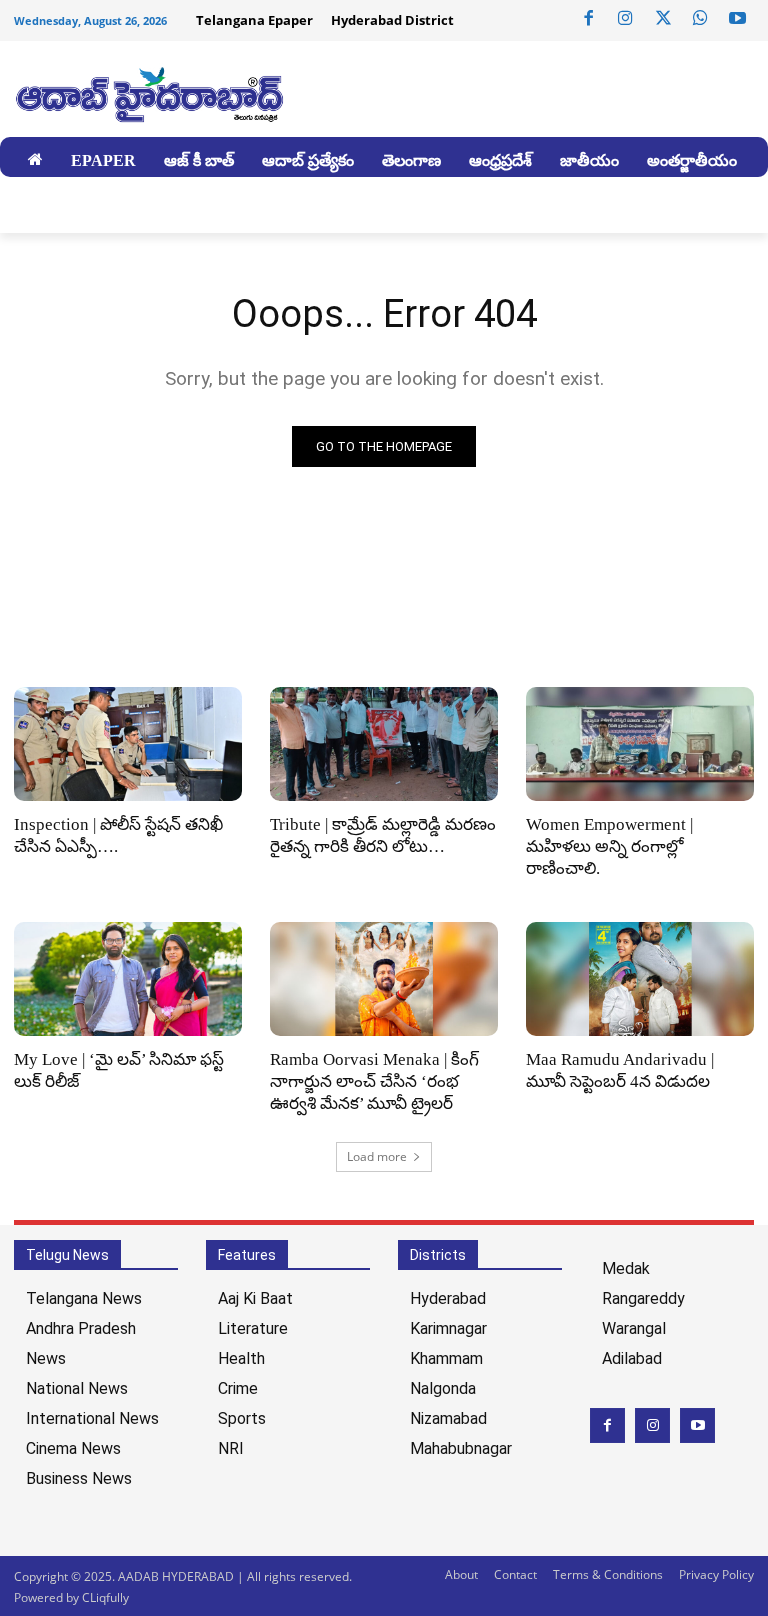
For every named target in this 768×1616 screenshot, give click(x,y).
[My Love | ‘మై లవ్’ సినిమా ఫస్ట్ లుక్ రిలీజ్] (128, 979)
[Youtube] (738, 19)
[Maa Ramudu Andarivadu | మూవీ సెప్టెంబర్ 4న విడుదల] (640, 979)
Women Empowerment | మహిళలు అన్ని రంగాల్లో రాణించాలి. (609, 846)
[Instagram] (626, 19)
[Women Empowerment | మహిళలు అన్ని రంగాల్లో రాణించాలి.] (640, 744)
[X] (663, 19)
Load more (377, 1156)
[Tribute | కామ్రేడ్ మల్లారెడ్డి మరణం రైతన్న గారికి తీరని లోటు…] (384, 744)
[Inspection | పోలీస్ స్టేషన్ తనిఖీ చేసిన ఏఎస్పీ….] (128, 744)
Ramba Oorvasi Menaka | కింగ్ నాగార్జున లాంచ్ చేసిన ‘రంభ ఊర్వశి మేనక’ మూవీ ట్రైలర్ (374, 1081)
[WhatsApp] (700, 19)
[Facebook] (589, 19)
